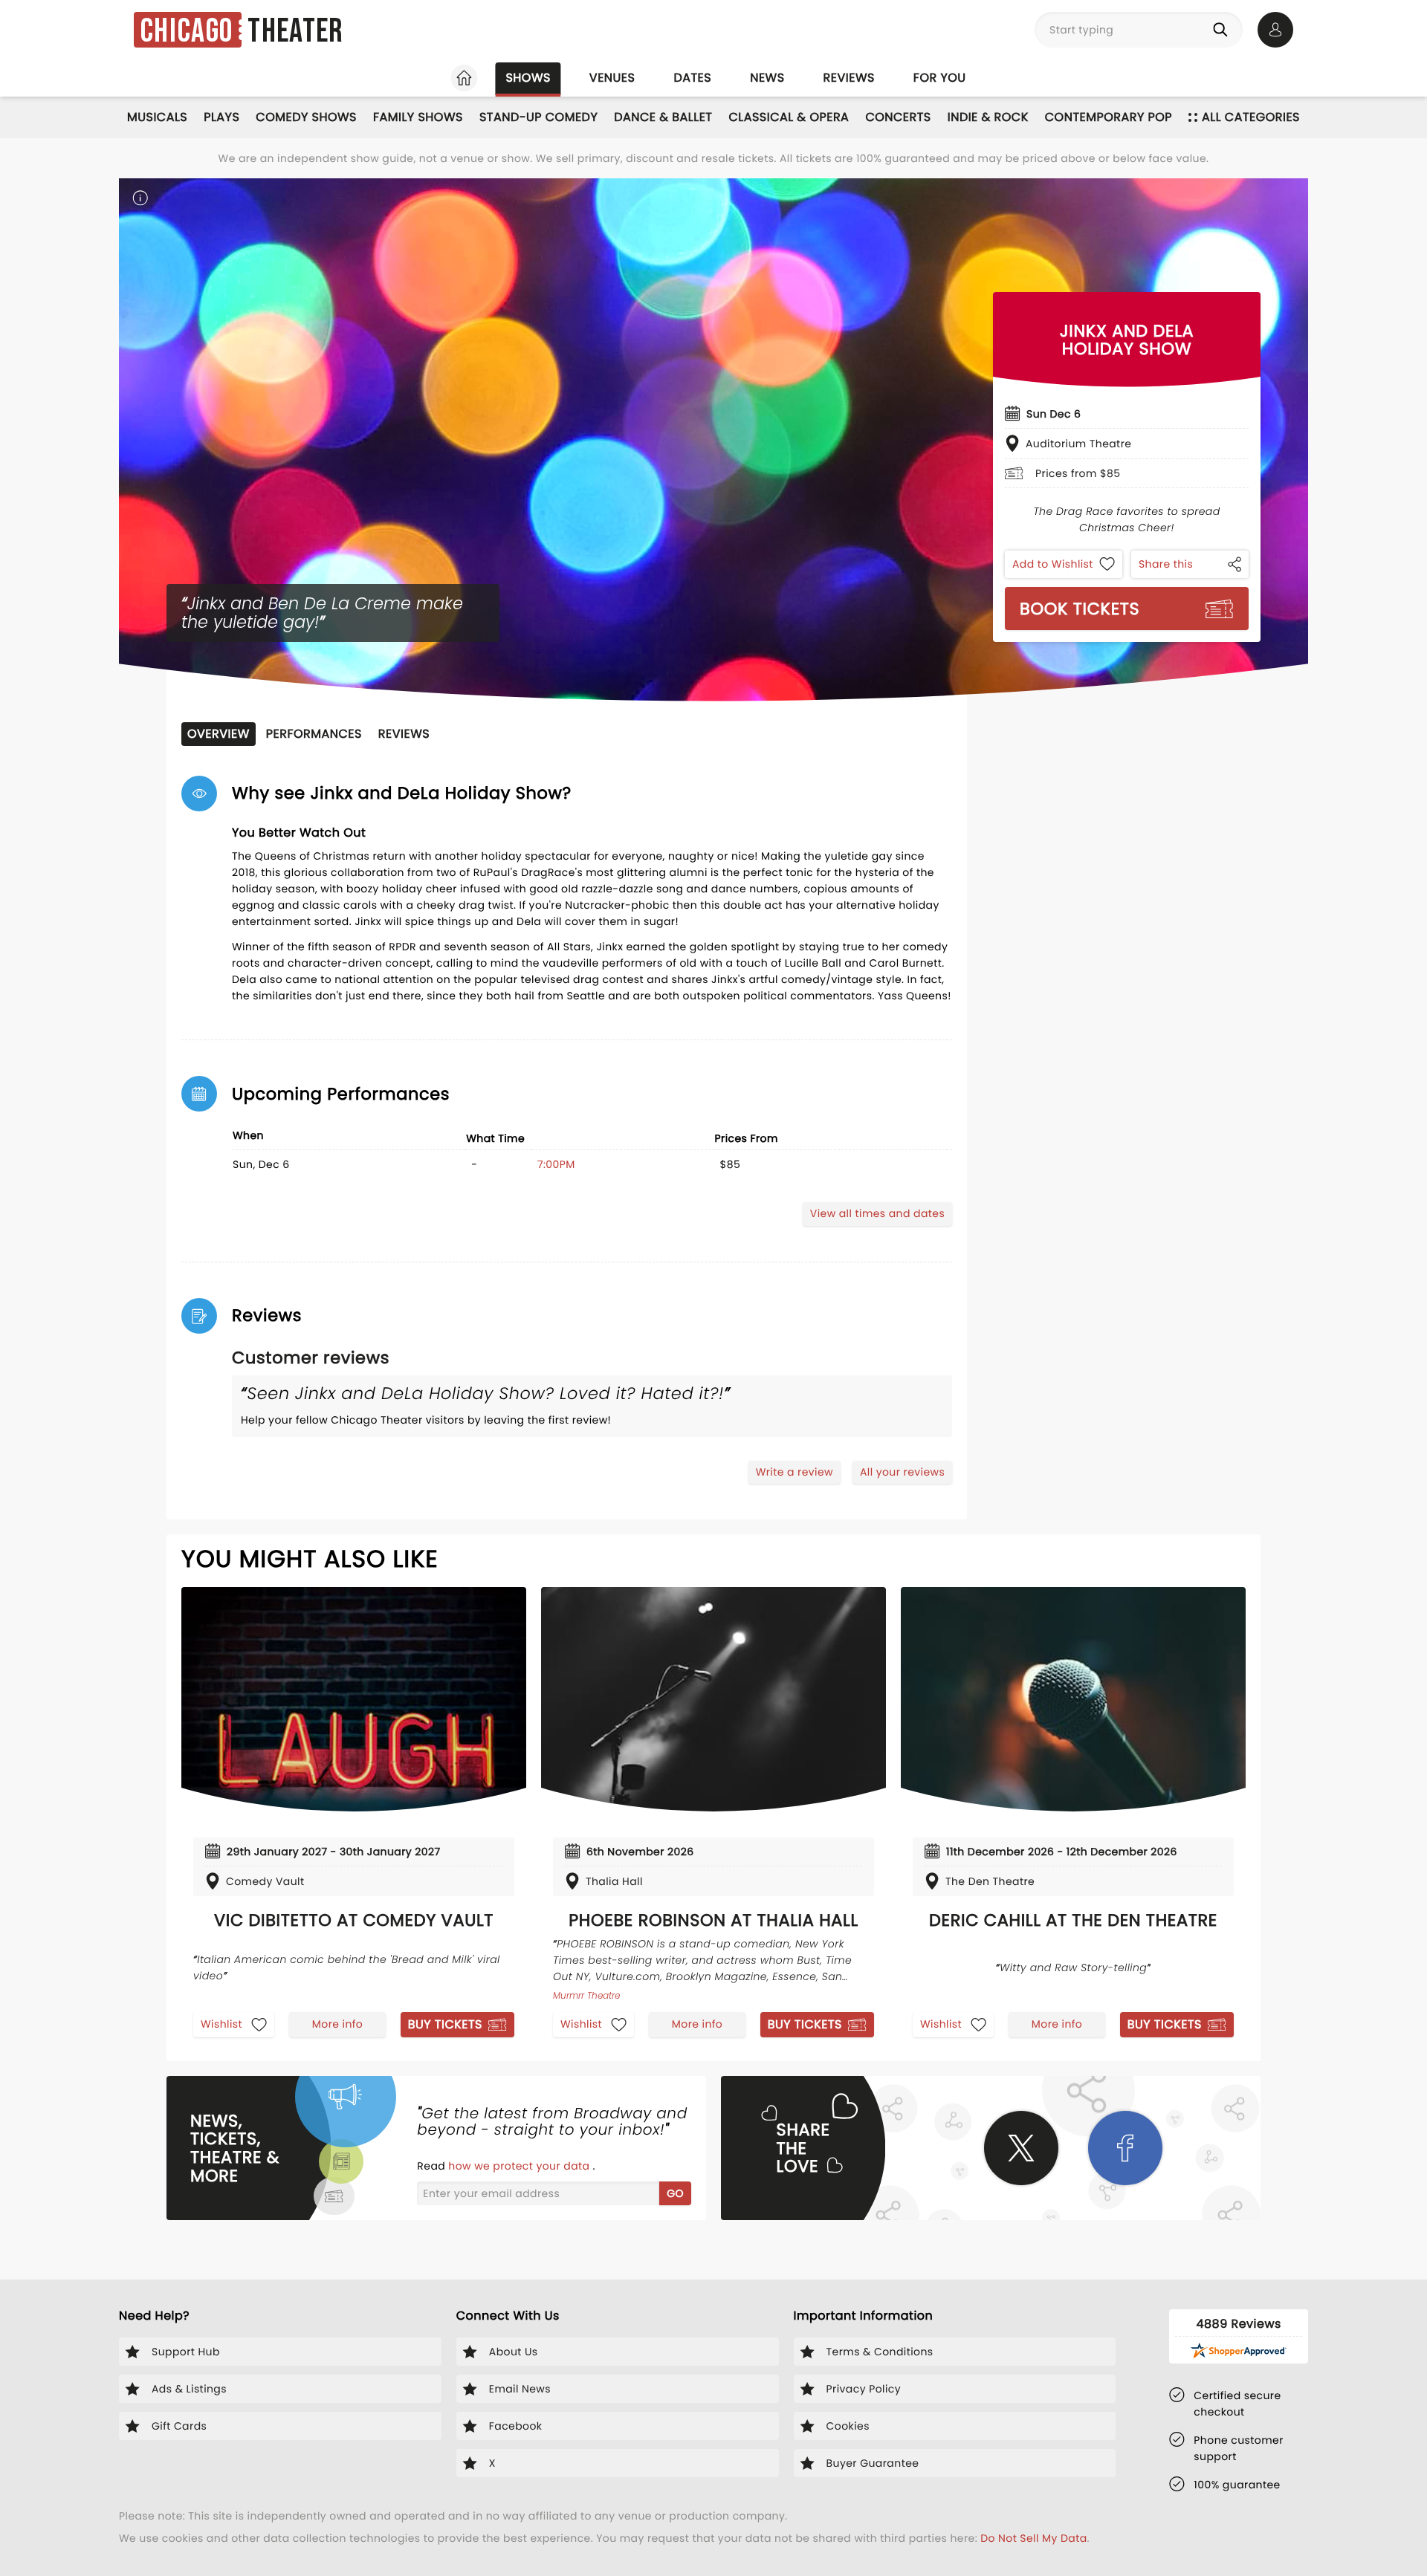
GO (675, 2193)
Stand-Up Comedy (538, 117)
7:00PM (556, 1164)
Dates (692, 78)
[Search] (1223, 30)
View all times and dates (877, 1213)
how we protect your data (520, 2166)
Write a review (795, 1472)
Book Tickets (1080, 609)
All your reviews (902, 1472)
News (767, 78)
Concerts (898, 117)
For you (940, 78)
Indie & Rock (988, 117)
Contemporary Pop (1109, 117)
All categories (1251, 117)
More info (337, 2024)
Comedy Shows (306, 117)
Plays (221, 117)
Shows (528, 78)
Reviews (849, 78)
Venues (612, 78)
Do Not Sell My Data (1033, 2538)
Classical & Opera (789, 117)
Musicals (157, 117)
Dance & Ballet (663, 117)
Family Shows (418, 117)
